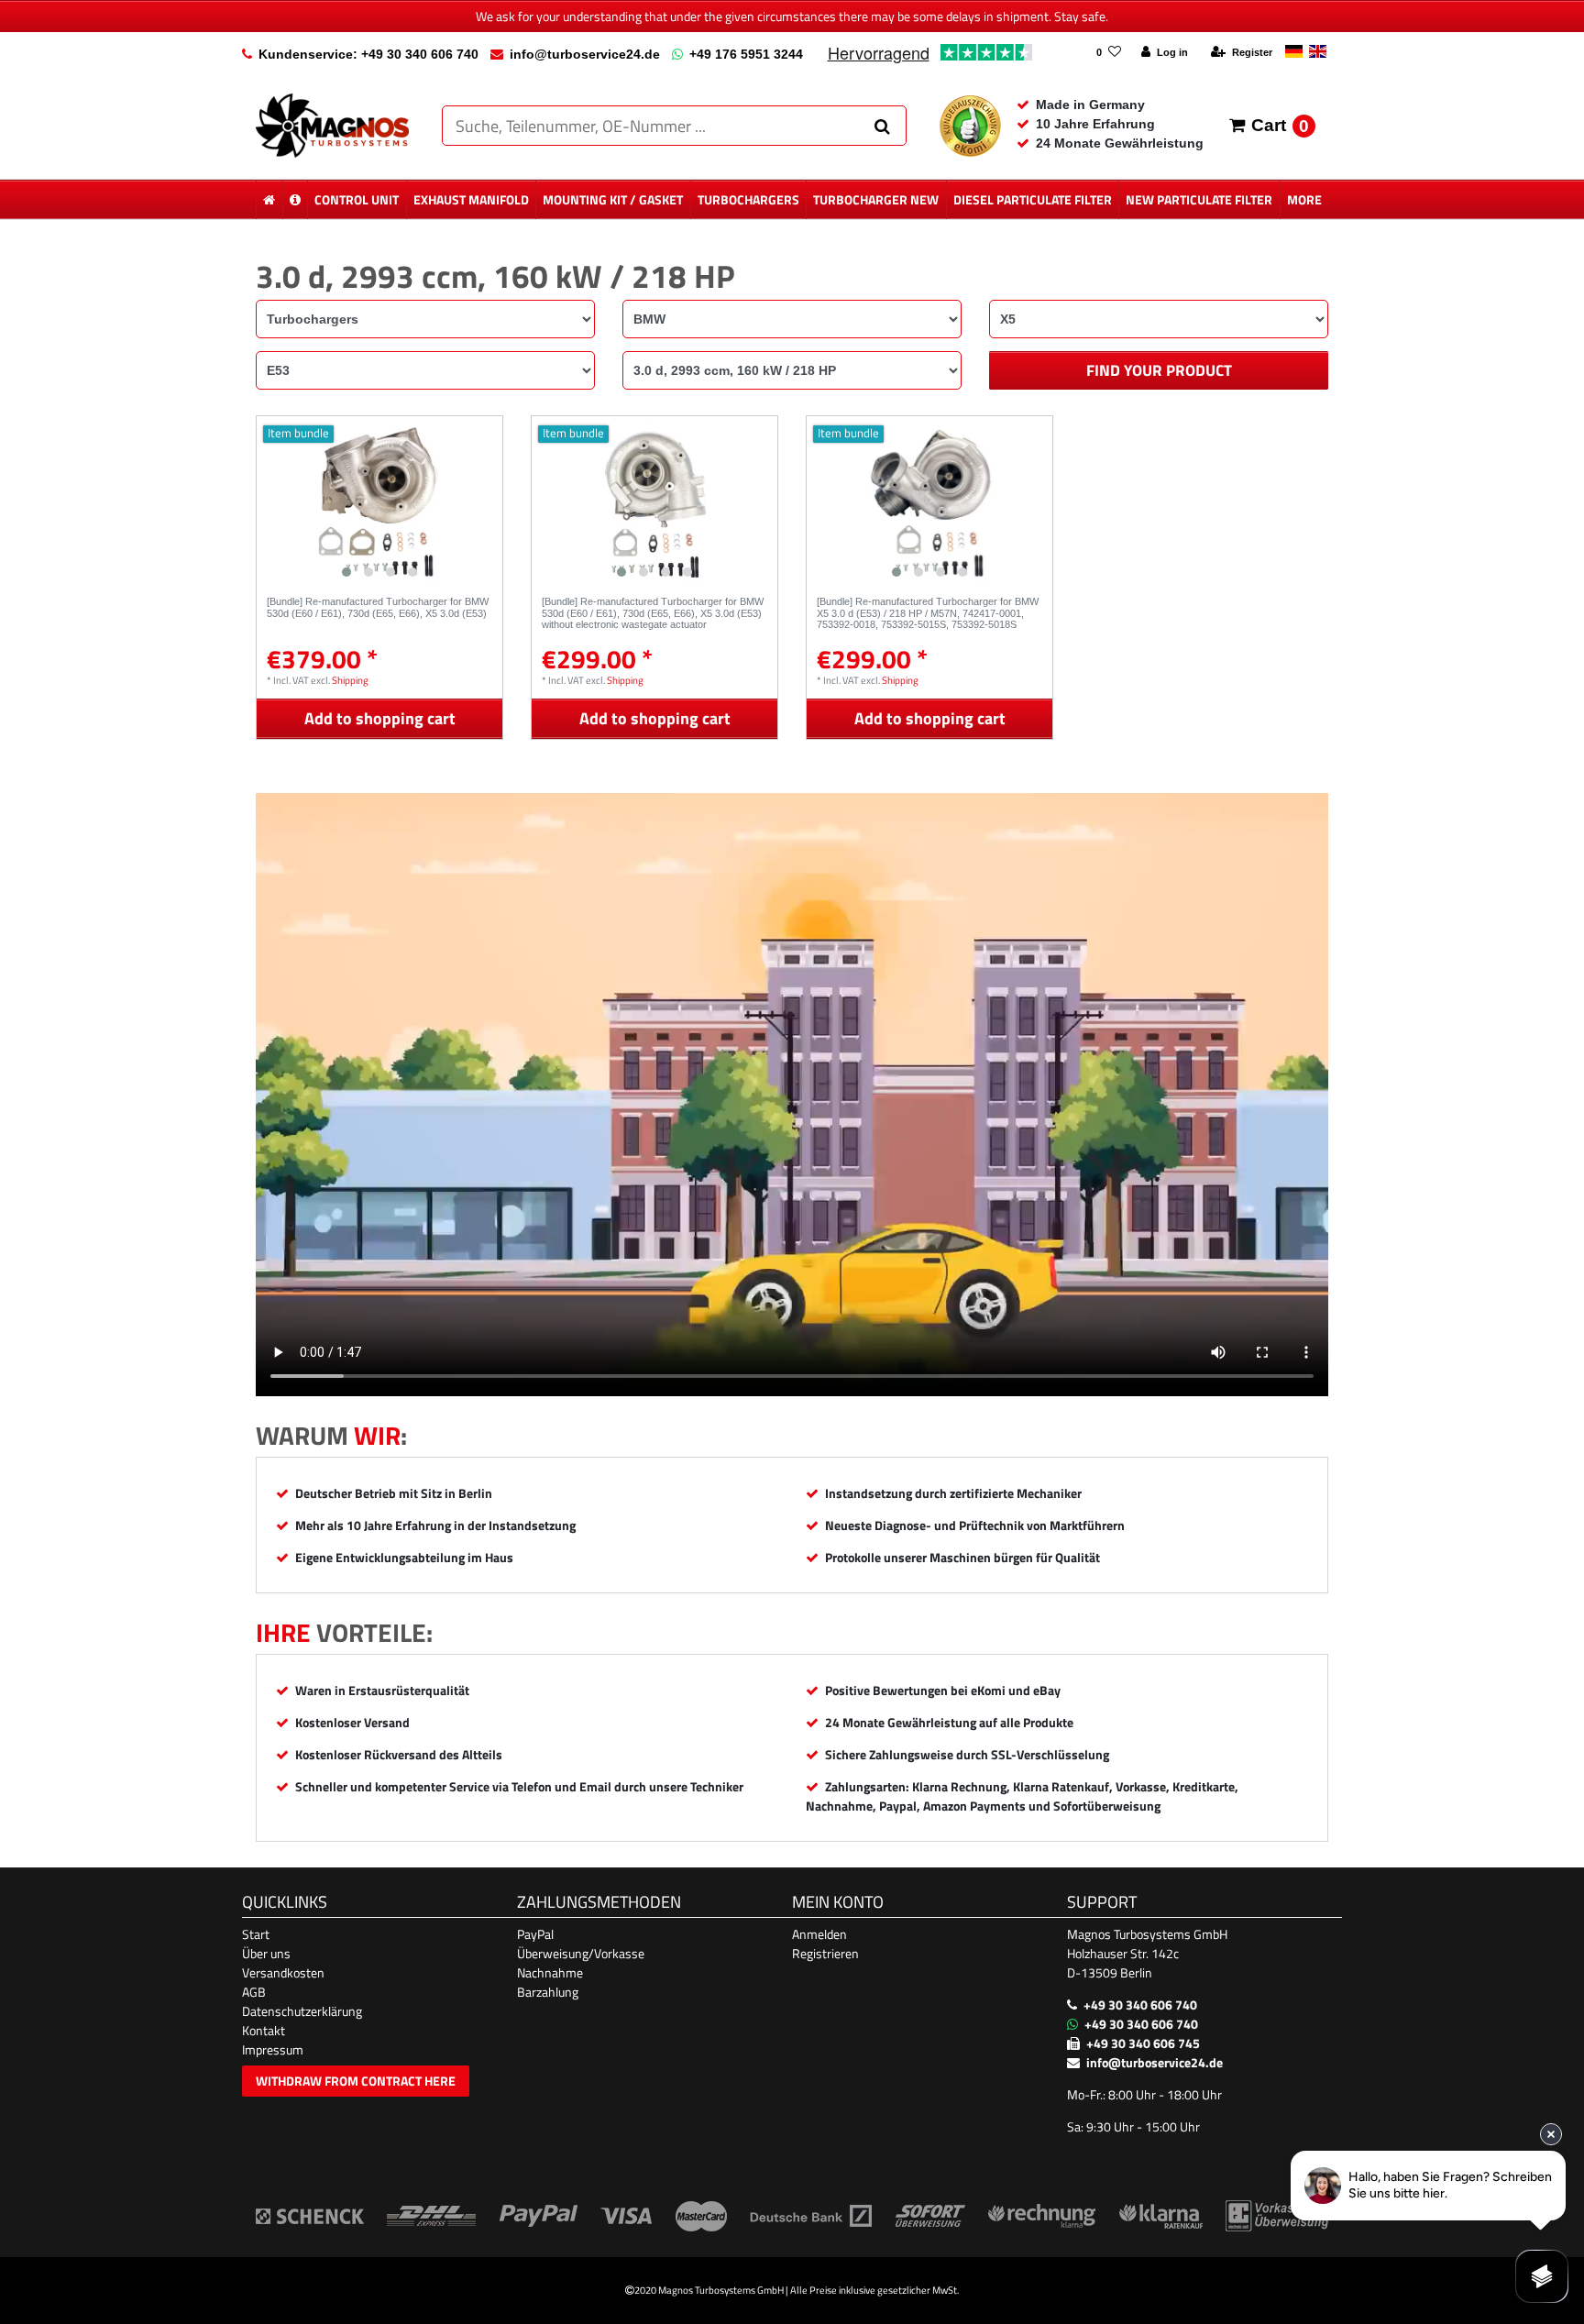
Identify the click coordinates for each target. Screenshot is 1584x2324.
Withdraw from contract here (356, 2081)
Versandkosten (283, 1972)
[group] (379, 501)
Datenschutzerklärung (302, 2011)
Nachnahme (550, 1972)
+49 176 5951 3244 (746, 54)
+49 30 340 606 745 (1143, 2043)
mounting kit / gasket (613, 199)
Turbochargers (748, 199)
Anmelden (819, 1934)
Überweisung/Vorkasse (581, 1953)
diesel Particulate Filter (1033, 199)
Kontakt (264, 2030)
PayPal (535, 1934)
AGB (254, 1992)
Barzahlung (548, 1992)
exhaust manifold (471, 199)
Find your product (1159, 370)
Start (256, 1934)
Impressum (273, 2049)
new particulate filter (1199, 199)
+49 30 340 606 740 (1140, 2005)
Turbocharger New (876, 199)
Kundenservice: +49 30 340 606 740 (368, 54)
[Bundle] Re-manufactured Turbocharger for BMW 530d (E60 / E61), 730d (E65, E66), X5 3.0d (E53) (378, 607)
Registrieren (825, 1953)
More (1304, 199)
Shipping (350, 680)
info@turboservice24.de (585, 54)
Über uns (266, 1953)
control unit (357, 199)
